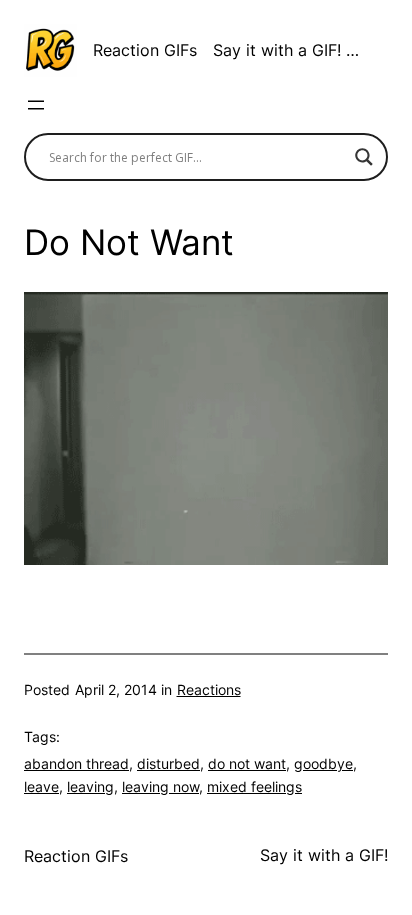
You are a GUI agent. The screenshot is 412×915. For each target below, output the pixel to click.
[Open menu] (36, 105)
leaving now (160, 786)
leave (41, 786)
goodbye (323, 763)
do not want (247, 763)
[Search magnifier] (364, 157)
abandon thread (76, 763)
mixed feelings (254, 786)
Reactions (209, 689)
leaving (90, 786)
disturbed (168, 763)
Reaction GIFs (145, 50)
